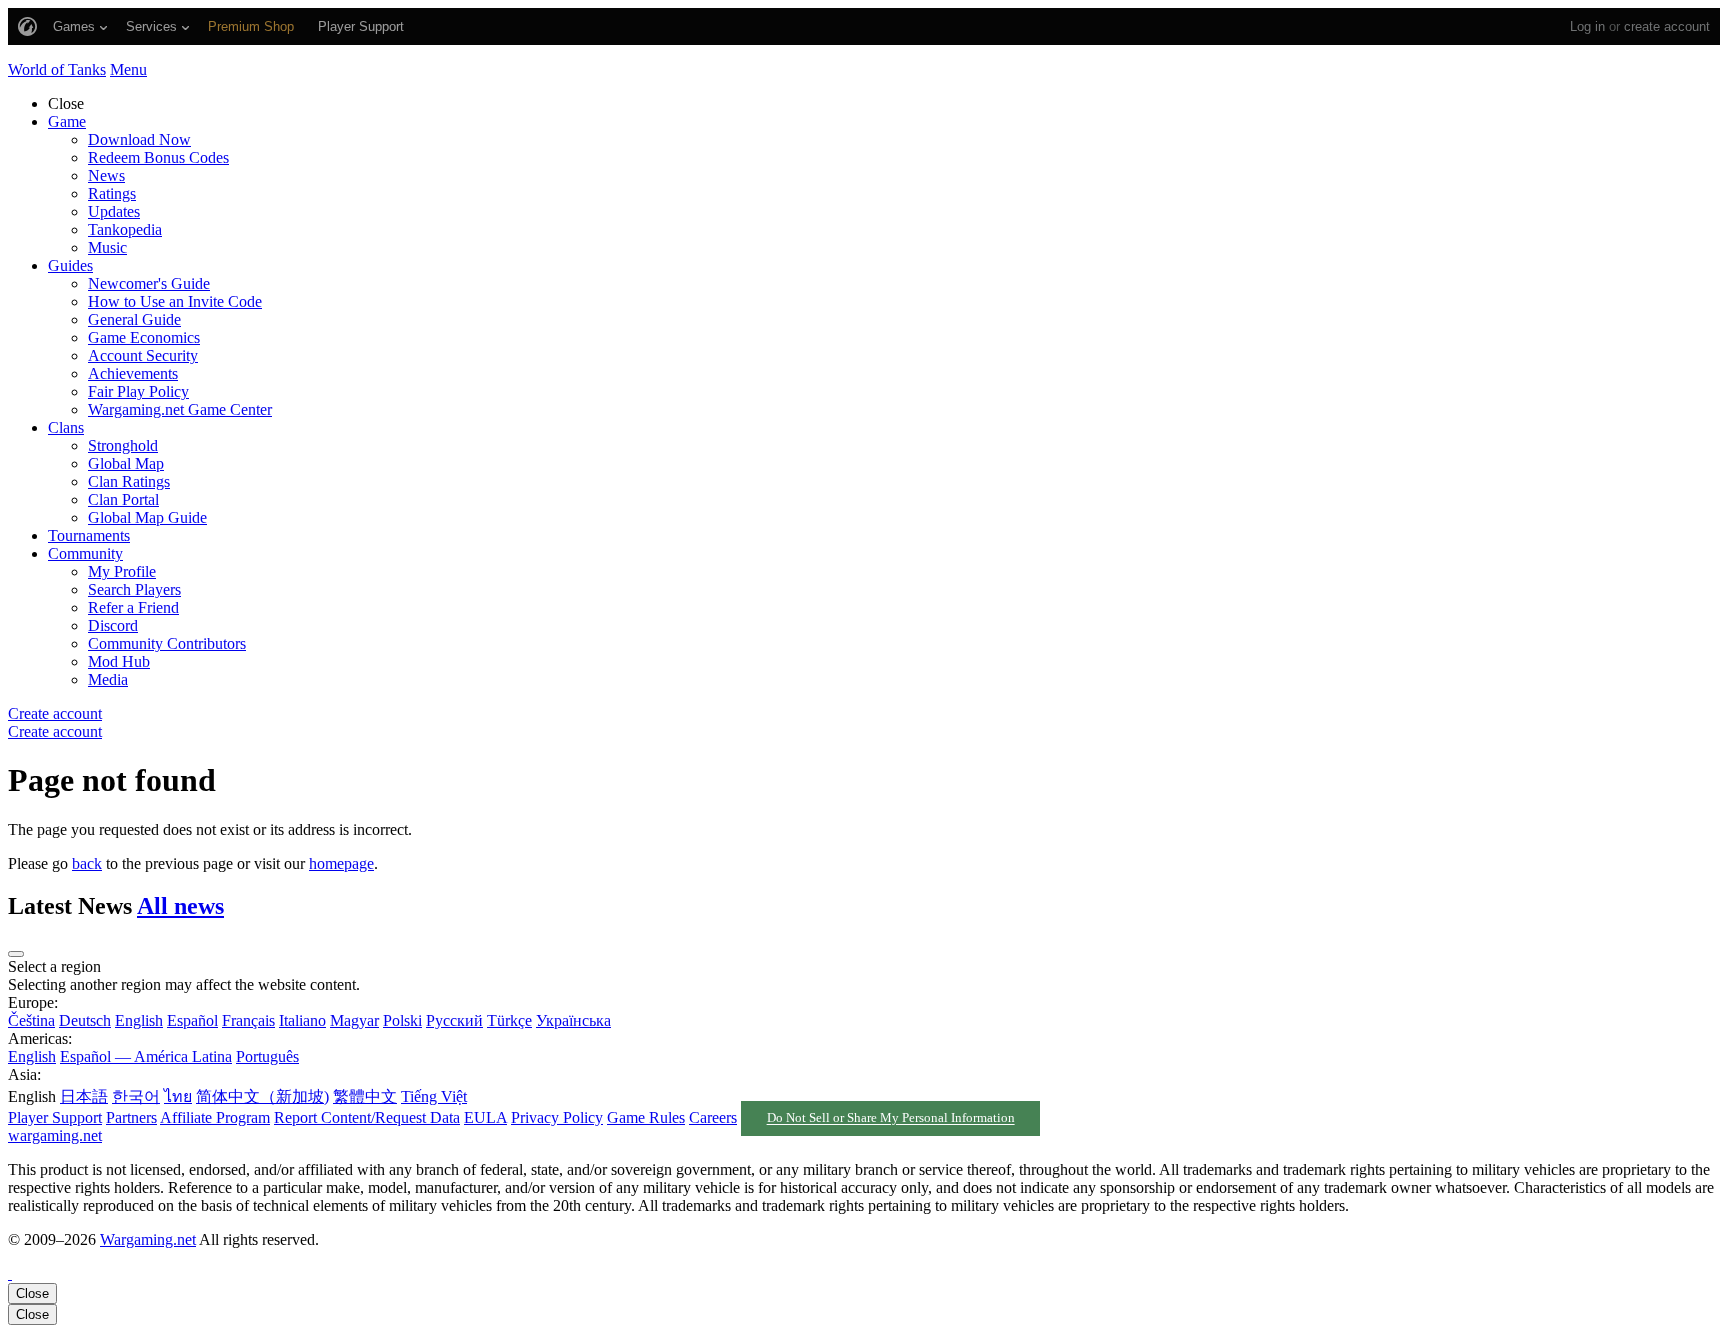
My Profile (122, 571)
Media (108, 679)
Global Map (126, 463)
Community (85, 553)
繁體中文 (365, 1096)
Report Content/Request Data (367, 1117)
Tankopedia (125, 229)
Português (267, 1056)
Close (32, 1293)
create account (1667, 26)
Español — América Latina (146, 1056)
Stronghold (123, 445)
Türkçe (509, 1020)
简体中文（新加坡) (262, 1096)
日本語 (84, 1096)
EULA (485, 1117)
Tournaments (89, 535)
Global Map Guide (147, 517)
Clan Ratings (129, 481)
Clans (66, 427)
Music (107, 247)
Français (248, 1020)
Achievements (133, 373)
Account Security (143, 355)
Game (67, 121)
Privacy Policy (557, 1117)
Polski (402, 1020)
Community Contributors (167, 643)
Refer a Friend (133, 607)
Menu (128, 69)
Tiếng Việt (434, 1096)
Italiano (302, 1020)
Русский (454, 1020)
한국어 (136, 1096)
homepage (341, 863)
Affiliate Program (215, 1117)
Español (192, 1020)
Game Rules (646, 1117)
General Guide (134, 319)
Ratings (112, 193)
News (106, 175)
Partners (131, 1117)
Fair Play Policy (138, 391)
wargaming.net (55, 1135)
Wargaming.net (148, 1239)
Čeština (31, 1020)
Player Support (55, 1117)
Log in (1587, 26)
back (87, 863)
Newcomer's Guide (149, 283)
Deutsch (85, 1020)
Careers (713, 1117)
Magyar (354, 1020)
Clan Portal (123, 499)
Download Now (139, 139)
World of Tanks (57, 69)
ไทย (178, 1096)
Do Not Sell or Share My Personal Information (891, 1119)
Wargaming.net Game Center (180, 409)
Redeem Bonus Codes (158, 157)
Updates (114, 211)
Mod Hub (119, 661)
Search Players (134, 589)
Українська (573, 1020)
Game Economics (144, 337)
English (139, 1020)
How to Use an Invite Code (175, 301)
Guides (70, 265)
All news (180, 906)
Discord (113, 625)
